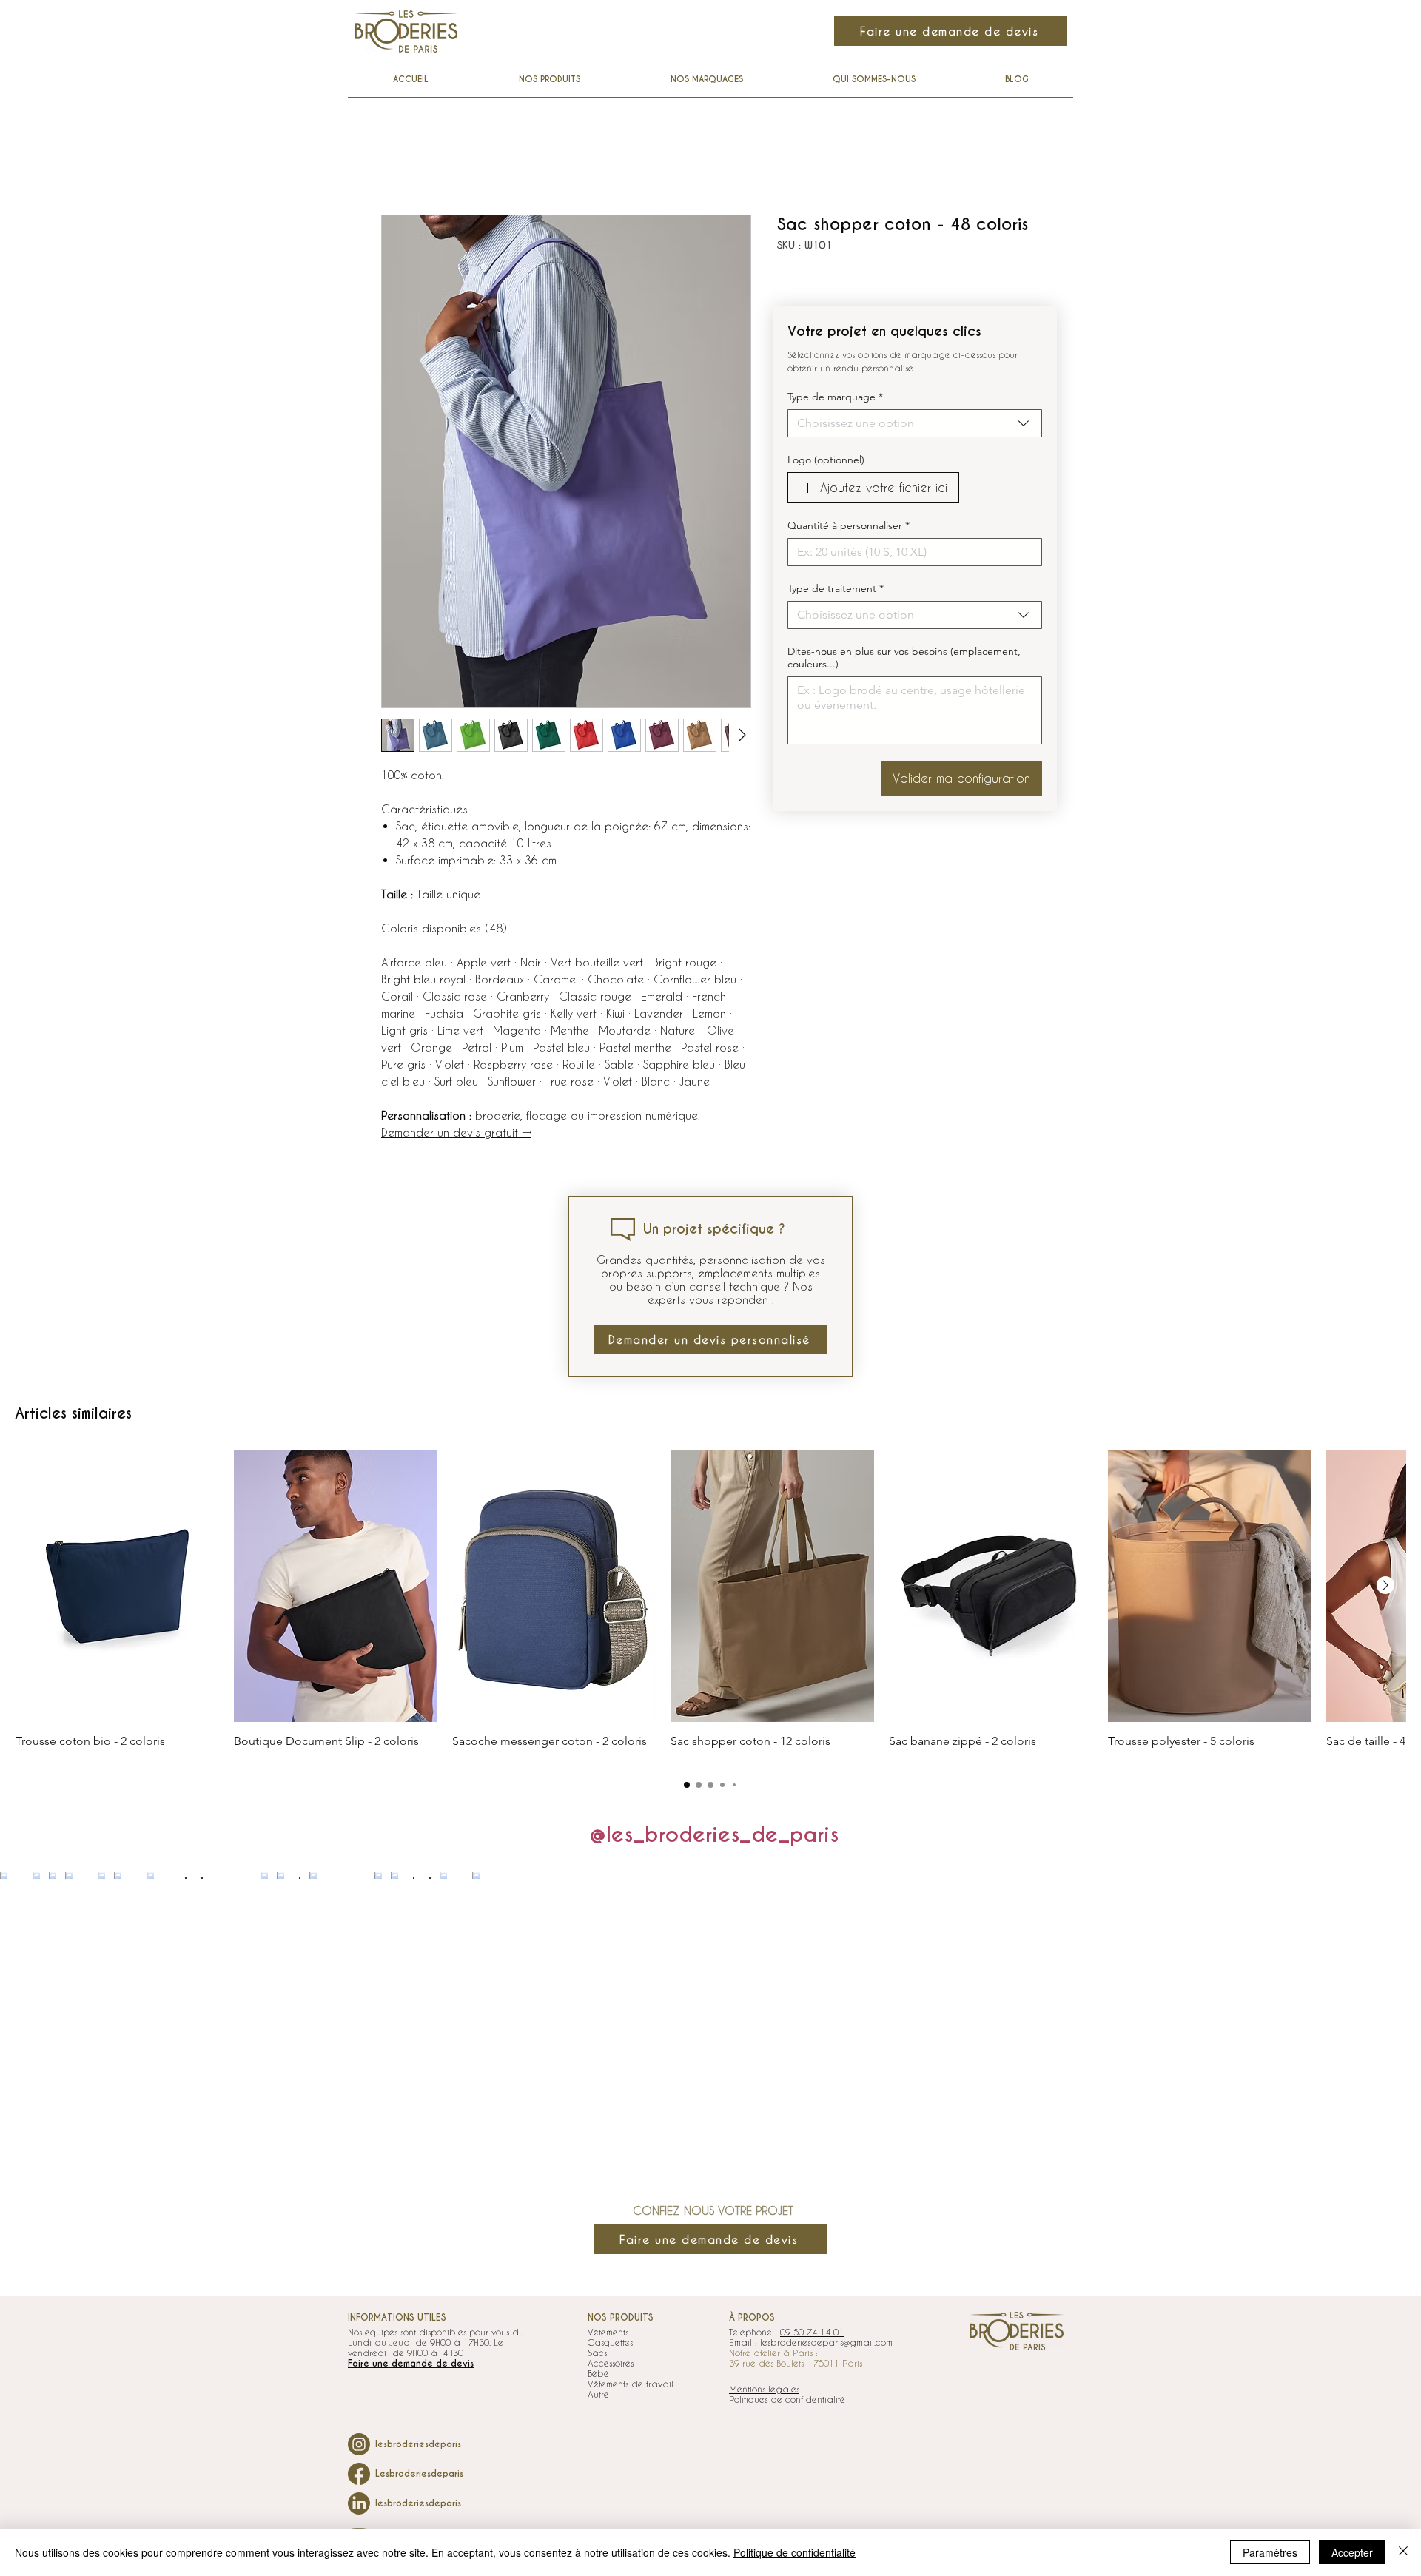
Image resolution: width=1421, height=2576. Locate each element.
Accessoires (611, 2363)
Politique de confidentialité (795, 2552)
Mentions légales (764, 2389)
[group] (710, 1607)
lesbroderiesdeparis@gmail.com (826, 2342)
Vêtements (608, 2332)
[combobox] (915, 423)
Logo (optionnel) (826, 460)
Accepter (1352, 2552)
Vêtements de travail (631, 2384)
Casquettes (610, 2342)
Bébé (598, 2373)
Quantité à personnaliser (849, 526)
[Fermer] (1403, 2552)
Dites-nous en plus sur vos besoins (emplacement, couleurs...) (904, 658)
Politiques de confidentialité (787, 2399)
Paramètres (1270, 2552)
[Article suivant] (1385, 1585)
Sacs (597, 2353)
